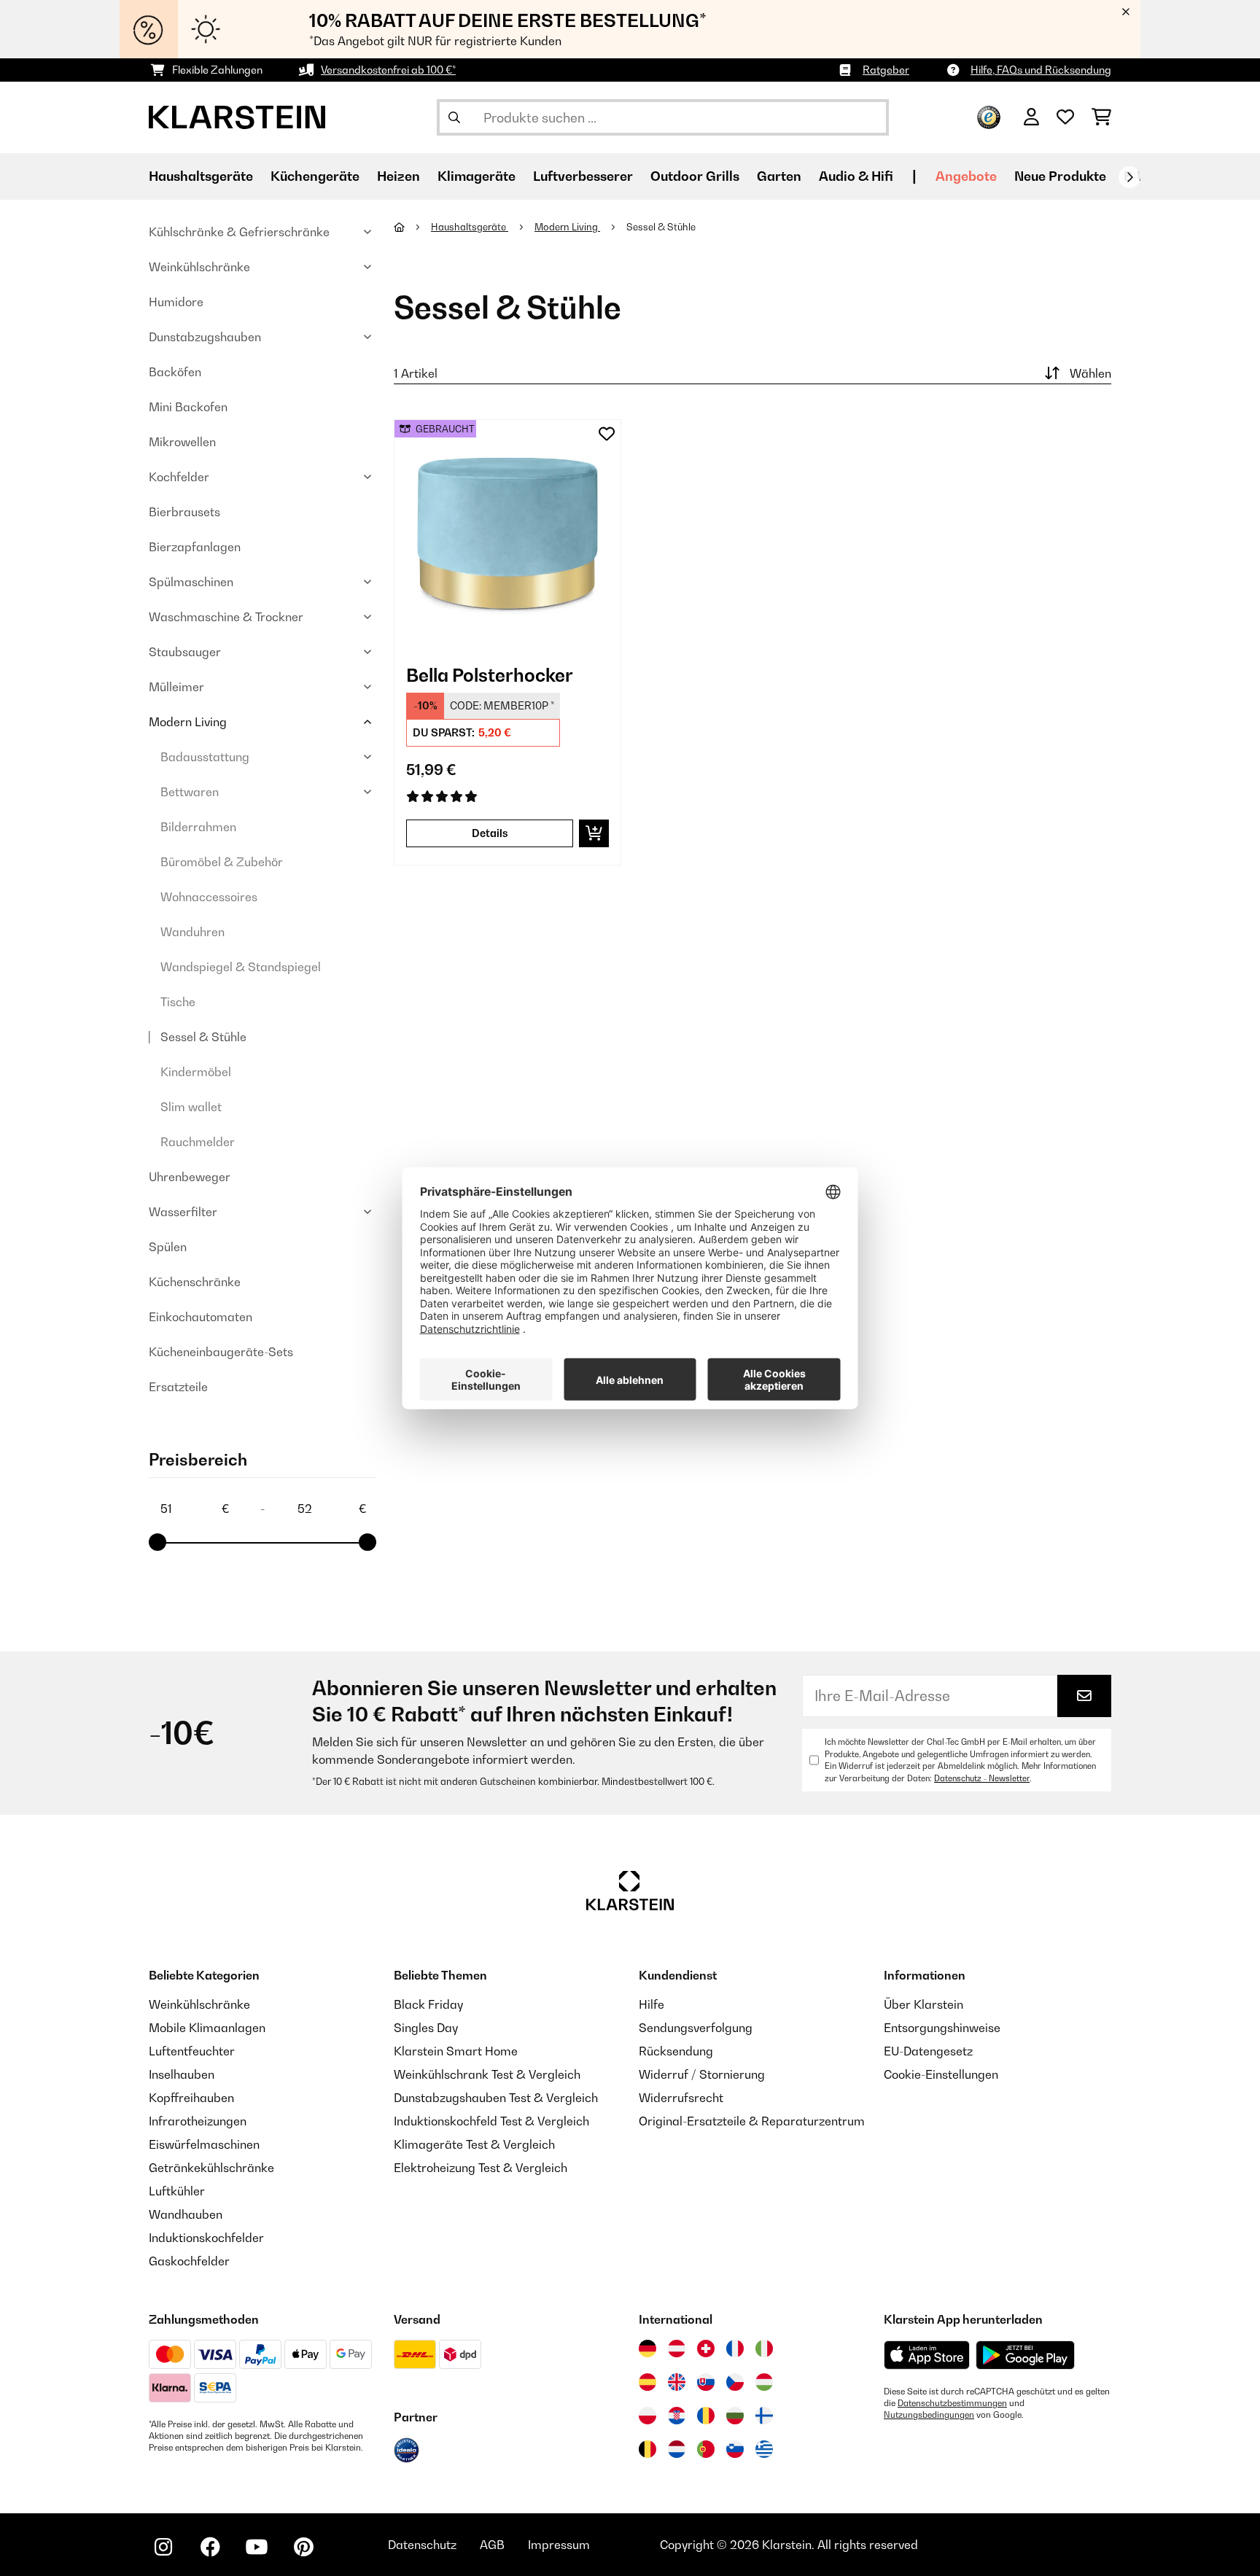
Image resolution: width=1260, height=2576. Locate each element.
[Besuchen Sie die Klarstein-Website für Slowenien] (735, 2449)
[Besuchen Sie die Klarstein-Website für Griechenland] (764, 2450)
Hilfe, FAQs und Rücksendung (1041, 70)
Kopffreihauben (191, 2098)
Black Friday (428, 2004)
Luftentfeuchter (192, 2051)
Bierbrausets (184, 512)
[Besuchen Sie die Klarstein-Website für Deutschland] (647, 2349)
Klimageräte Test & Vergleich (474, 2144)
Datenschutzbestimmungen (952, 2403)
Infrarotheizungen (198, 2121)
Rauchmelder (198, 1142)
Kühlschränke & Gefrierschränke (239, 232)
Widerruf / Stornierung (702, 2074)
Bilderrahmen (198, 827)
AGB (492, 2545)
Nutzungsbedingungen (929, 2415)
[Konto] (1031, 117)
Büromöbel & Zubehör (222, 862)
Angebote (966, 176)
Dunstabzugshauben (205, 337)
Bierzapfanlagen (195, 547)
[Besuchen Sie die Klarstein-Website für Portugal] (706, 2449)
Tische (178, 1002)
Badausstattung (205, 757)
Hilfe (652, 2004)
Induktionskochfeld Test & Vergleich (491, 2121)
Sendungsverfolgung (696, 2028)
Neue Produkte (1060, 176)
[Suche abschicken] (454, 117)
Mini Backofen (188, 407)
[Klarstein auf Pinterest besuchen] (303, 2547)
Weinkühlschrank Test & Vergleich (487, 2074)
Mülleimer (176, 687)
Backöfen (175, 372)
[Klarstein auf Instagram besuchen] (163, 2547)
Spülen (168, 1247)
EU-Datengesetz (928, 2051)
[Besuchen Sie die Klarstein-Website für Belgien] (647, 2449)
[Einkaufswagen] (1101, 117)
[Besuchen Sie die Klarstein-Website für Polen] (647, 2416)
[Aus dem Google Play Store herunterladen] (1026, 2355)
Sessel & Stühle (203, 1037)
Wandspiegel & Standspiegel (241, 967)
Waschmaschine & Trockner (226, 617)
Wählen (1090, 373)
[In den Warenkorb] (594, 833)
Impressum (559, 2545)
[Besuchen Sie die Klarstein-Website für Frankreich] (735, 2349)
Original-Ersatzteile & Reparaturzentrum (752, 2121)
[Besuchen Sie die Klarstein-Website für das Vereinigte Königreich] (677, 2382)
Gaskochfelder (189, 2261)
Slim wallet (191, 1107)
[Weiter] (1129, 177)
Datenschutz (422, 2545)
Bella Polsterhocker (490, 675)
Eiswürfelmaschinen (204, 2144)
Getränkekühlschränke (211, 2168)
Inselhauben (182, 2074)
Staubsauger (185, 652)
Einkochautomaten (201, 1317)
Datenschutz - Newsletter (982, 1778)
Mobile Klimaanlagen (207, 2028)
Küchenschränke (195, 1282)
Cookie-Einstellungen (941, 2074)
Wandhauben (186, 2214)
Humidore (176, 302)
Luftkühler (177, 2191)
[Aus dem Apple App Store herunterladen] (927, 2355)
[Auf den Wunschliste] (607, 434)
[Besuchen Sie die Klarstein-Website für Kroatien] (677, 2416)
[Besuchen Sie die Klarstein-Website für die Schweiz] (706, 2349)
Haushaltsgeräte (470, 227)
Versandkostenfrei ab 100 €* (388, 70)
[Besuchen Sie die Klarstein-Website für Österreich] (677, 2349)
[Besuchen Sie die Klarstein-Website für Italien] (764, 2349)
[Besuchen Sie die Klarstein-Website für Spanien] (647, 2382)
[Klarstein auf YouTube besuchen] (257, 2547)
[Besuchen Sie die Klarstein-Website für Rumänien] (706, 2416)
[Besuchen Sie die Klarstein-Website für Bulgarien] (735, 2416)
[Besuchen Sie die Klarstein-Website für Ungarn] (764, 2382)
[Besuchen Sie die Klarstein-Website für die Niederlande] (677, 2449)
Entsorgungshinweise (942, 2028)
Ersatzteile (178, 1387)
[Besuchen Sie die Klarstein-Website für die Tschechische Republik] (735, 2382)
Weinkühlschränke (199, 267)
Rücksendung (676, 2051)
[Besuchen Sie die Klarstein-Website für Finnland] (764, 2416)
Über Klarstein (923, 2004)
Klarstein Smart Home (456, 2051)
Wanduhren (192, 932)
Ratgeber (886, 70)
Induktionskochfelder (206, 2238)
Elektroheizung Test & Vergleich (481, 2168)
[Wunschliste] (1065, 117)
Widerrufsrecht (681, 2098)
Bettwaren (190, 792)
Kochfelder (179, 477)
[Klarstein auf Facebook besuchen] (210, 2547)
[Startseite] (412, 227)
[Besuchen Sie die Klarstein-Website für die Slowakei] (706, 2382)
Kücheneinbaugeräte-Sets (221, 1352)
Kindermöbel (196, 1072)
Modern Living (188, 722)
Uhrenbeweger (190, 1177)
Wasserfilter (183, 1212)
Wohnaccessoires (209, 897)
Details (490, 833)
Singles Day (426, 2028)
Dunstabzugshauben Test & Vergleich (496, 2098)
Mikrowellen (182, 442)
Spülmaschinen (191, 582)
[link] (507, 533)
